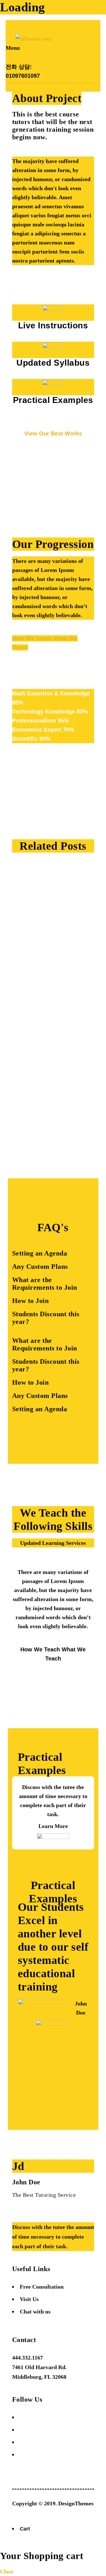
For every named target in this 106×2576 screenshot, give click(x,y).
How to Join (31, 1301)
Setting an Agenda (40, 1253)
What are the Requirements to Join (45, 1284)
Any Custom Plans (40, 1267)
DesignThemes (76, 2503)
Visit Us (29, 2299)
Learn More (53, 1826)
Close (7, 2571)
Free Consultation (42, 2287)
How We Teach (33, 638)
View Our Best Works (53, 433)
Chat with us (35, 2312)
